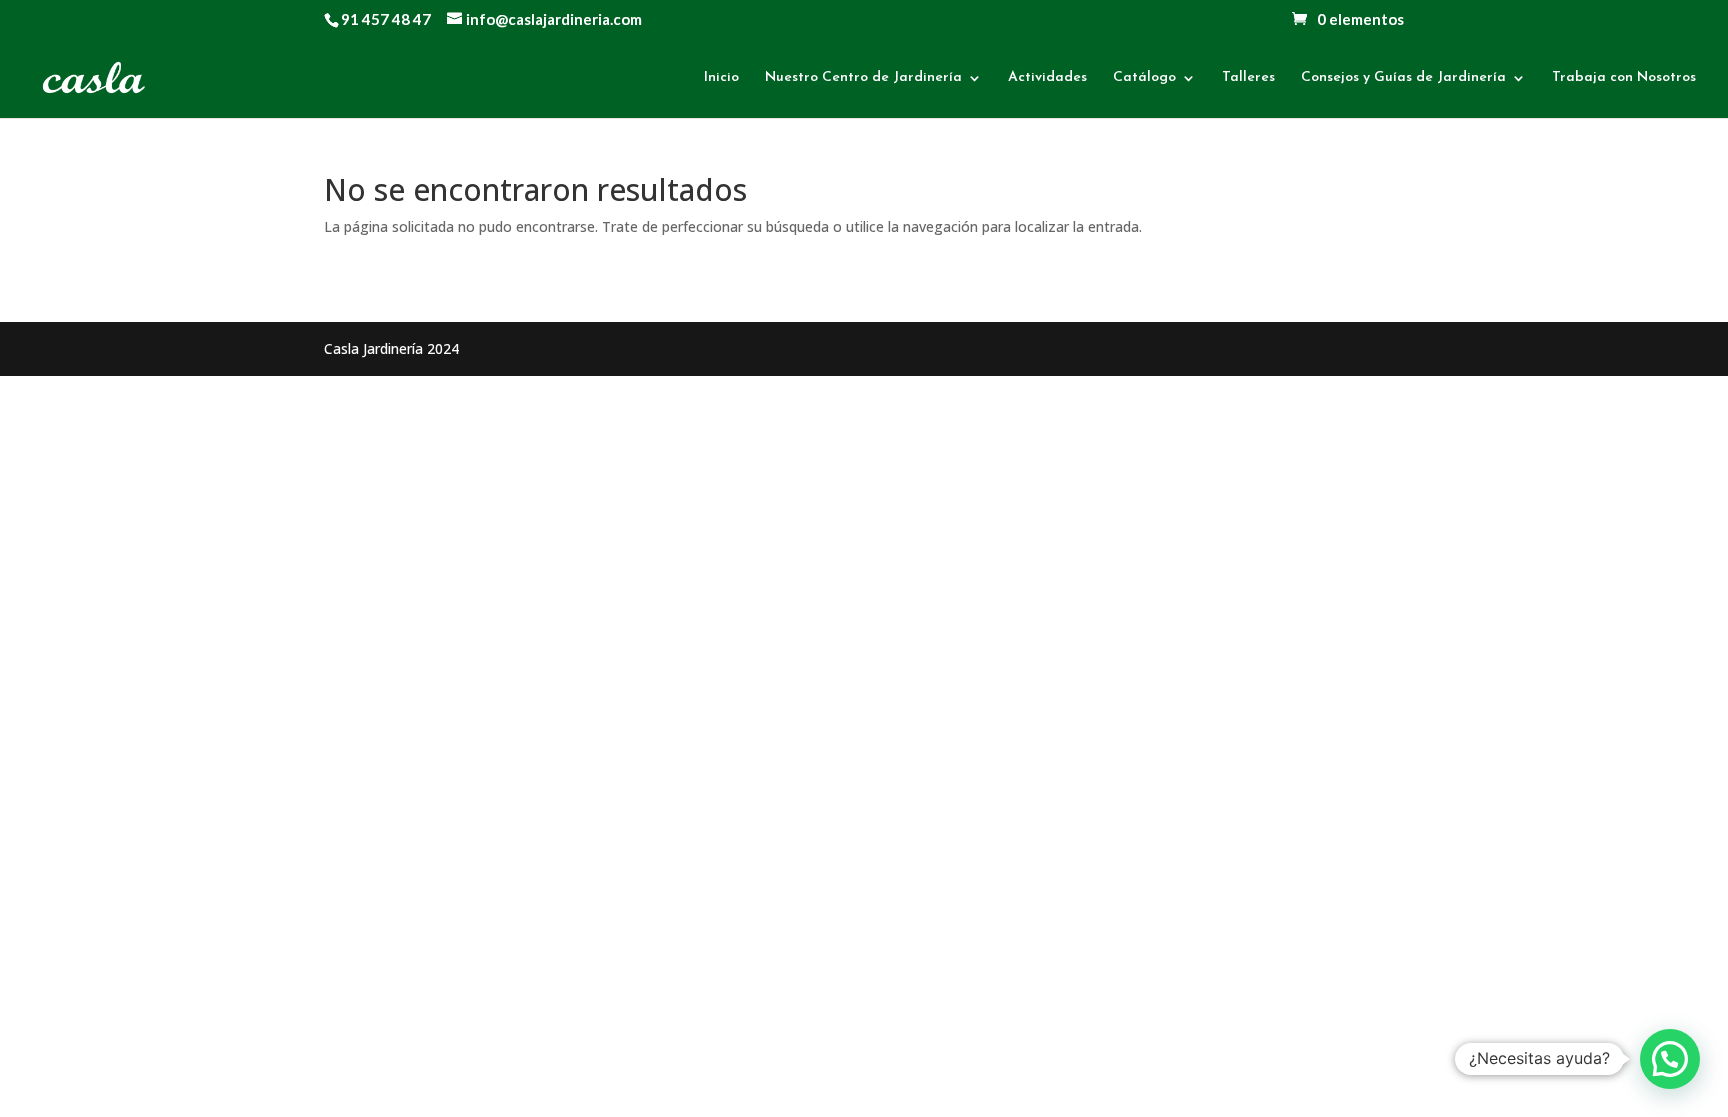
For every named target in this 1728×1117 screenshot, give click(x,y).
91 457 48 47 (386, 19)
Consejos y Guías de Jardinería (1403, 78)
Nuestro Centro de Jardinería (863, 78)
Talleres (1248, 78)
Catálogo (1144, 78)
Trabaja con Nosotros (1624, 78)
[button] (1670, 1059)
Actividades (1047, 78)
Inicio (721, 78)
